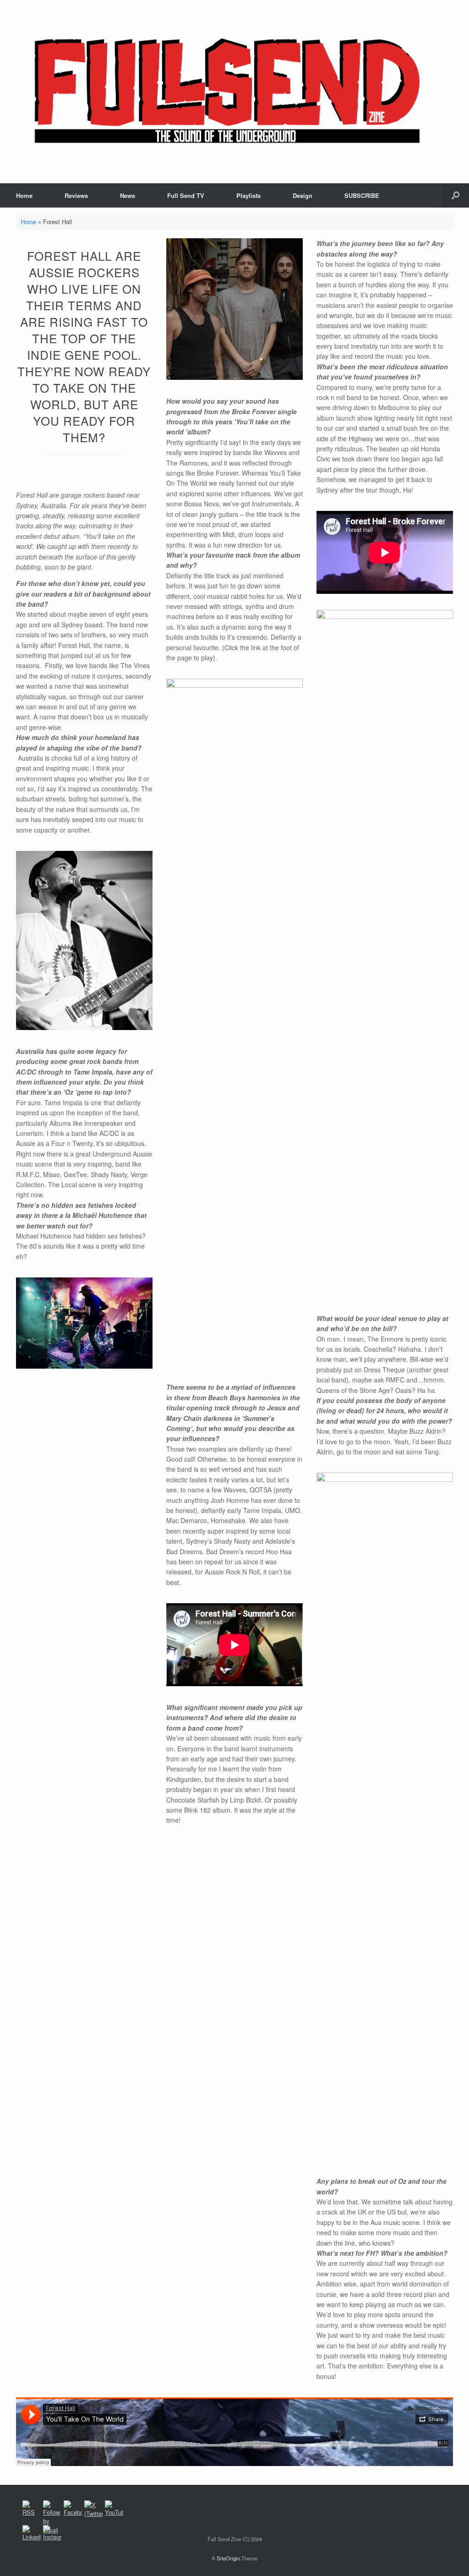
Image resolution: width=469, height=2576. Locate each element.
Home (24, 195)
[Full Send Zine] (229, 92)
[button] (455, 195)
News (128, 195)
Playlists (248, 195)
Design (303, 195)
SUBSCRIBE (362, 195)
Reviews (76, 195)
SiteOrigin (228, 2558)
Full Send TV (186, 195)
